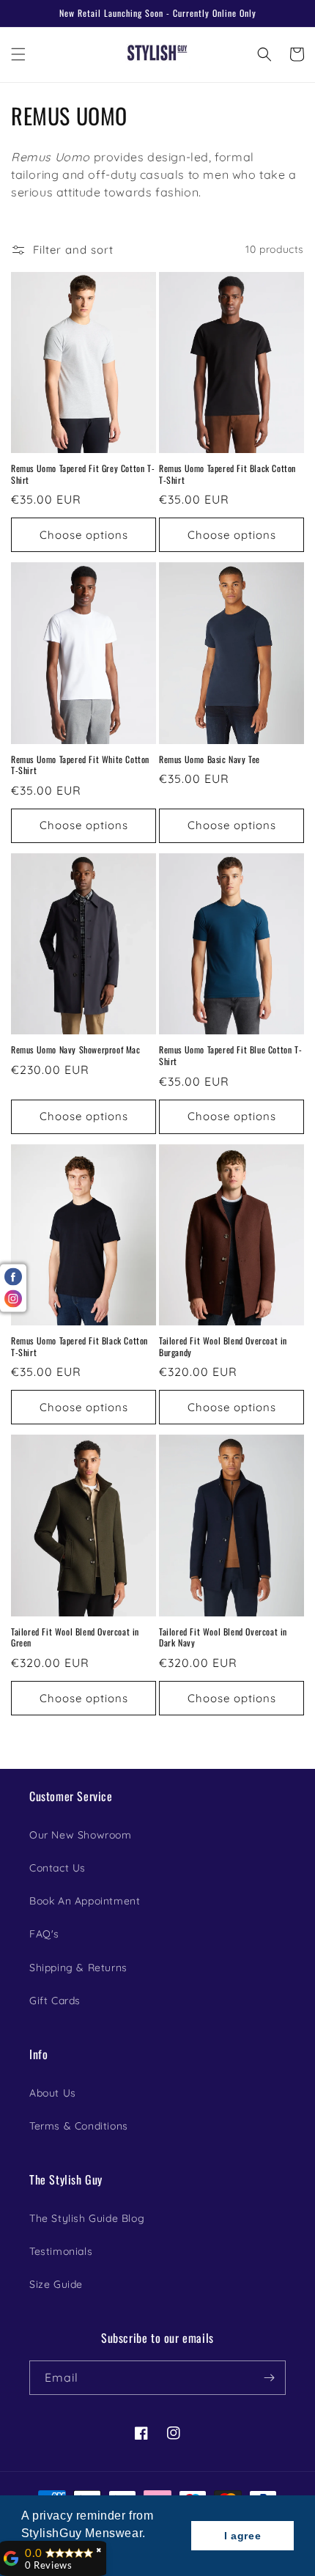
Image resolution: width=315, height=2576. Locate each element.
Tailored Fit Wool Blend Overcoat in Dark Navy (223, 1637)
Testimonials (61, 2251)
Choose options (84, 535)
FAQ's (44, 1934)
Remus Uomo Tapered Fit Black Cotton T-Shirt (227, 474)
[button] (18, 54)
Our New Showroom (81, 1835)
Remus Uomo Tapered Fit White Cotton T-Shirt (80, 765)
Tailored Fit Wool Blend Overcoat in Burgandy (223, 1346)
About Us (53, 2093)
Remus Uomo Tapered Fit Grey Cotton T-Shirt (83, 474)
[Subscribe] (269, 2378)
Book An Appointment (85, 1901)
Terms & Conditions (79, 2126)
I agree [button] (242, 2536)
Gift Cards (55, 2001)
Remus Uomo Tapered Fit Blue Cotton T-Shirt (230, 1055)
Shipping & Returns (78, 1968)
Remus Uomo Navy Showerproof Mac (76, 1050)
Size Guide (56, 2284)
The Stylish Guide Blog (87, 2218)
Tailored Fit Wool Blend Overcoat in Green (75, 1637)
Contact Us (58, 1868)
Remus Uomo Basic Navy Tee (210, 759)
